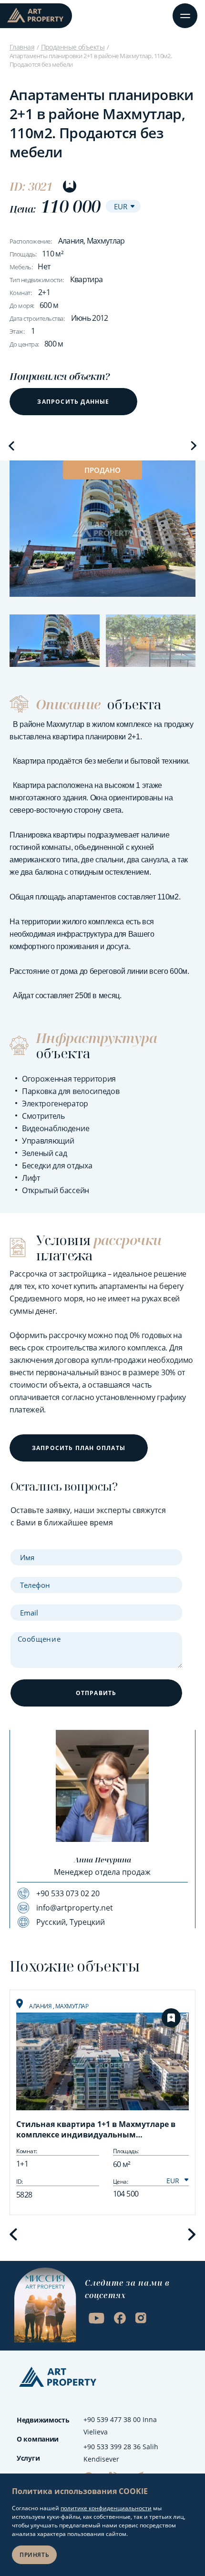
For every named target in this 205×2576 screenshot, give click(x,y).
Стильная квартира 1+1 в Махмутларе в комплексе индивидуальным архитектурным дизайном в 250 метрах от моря (102, 2130)
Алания (41, 2006)
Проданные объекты (73, 47)
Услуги (28, 2458)
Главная (22, 47)
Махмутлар (72, 2006)
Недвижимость (43, 2420)
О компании (38, 2439)
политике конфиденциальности (106, 2508)
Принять (34, 2555)
